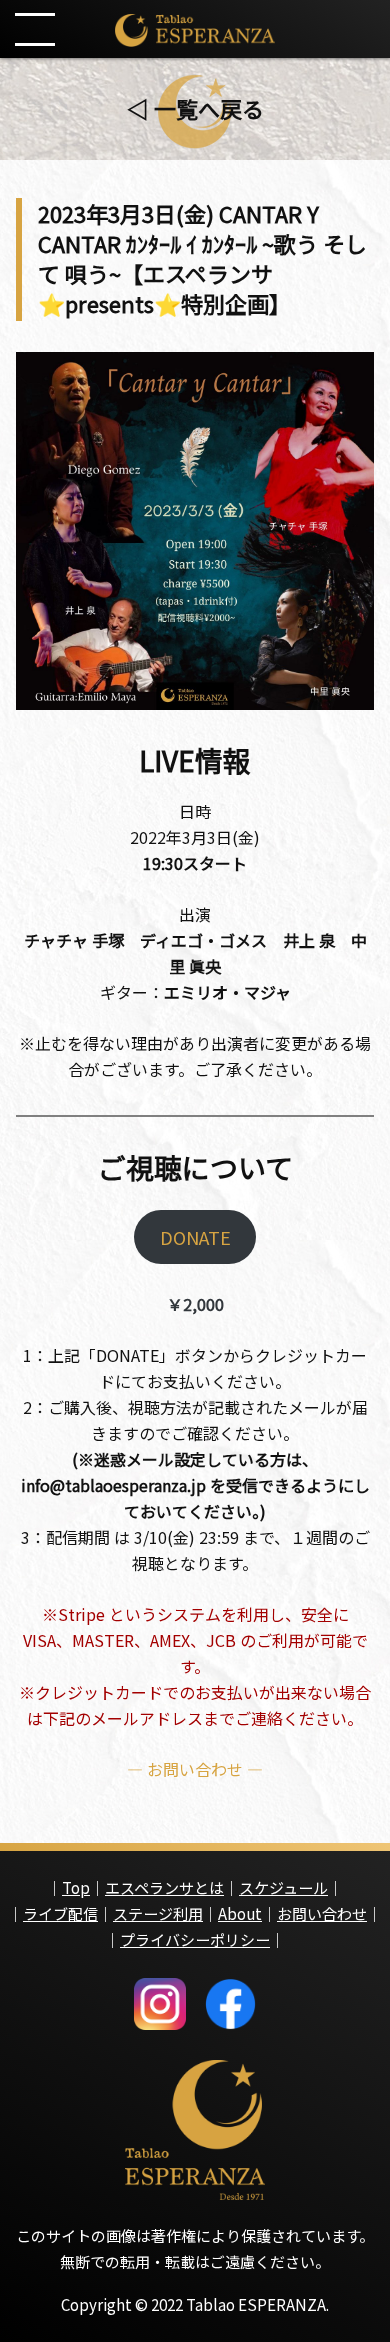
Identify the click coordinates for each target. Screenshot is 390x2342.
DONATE (195, 1237)
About (240, 1913)
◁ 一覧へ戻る (195, 108)
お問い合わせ (322, 1913)
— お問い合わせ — (195, 1769)
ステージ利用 (158, 1913)
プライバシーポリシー (195, 1939)
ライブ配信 (60, 1913)
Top (76, 1887)
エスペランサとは (164, 1887)
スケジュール (283, 1887)
